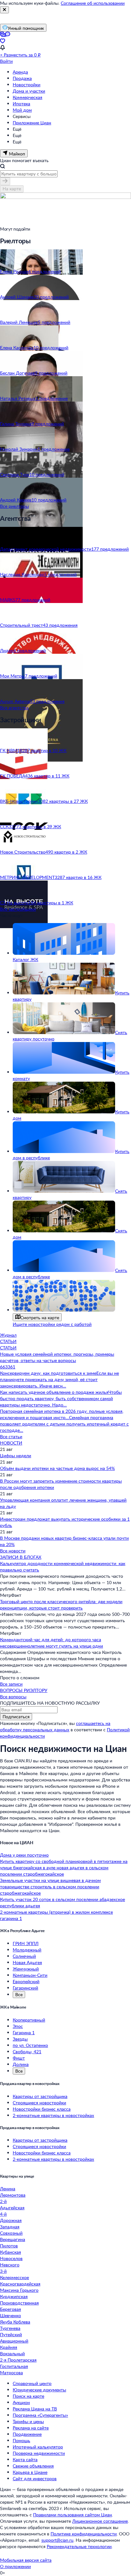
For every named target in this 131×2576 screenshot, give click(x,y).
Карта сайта (25, 2459)
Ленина (8, 2189)
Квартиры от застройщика (40, 2096)
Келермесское (14, 2277)
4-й (3, 2214)
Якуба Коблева (15, 2322)
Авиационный (14, 2341)
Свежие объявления (33, 2466)
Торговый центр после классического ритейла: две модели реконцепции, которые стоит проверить (61, 1605)
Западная (10, 2227)
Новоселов (11, 2258)
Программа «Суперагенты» (40, 2415)
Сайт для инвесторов (35, 2478)
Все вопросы (13, 1697)
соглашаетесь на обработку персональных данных (55, 1726)
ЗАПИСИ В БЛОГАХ (21, 1557)
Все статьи (11, 1436)
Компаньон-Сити (30, 1975)
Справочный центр (32, 2383)
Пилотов (9, 2246)
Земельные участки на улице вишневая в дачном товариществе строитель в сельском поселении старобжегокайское (50, 1887)
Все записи (11, 1684)
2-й (3, 2201)
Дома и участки (29, 91)
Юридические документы (39, 2390)
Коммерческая (28, 97)
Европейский (26, 1981)
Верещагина (13, 2239)
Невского (10, 2265)
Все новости (13, 1551)
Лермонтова (13, 2195)
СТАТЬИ (8, 1341)
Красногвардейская (20, 2284)
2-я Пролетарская (18, 2360)
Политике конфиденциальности (84, 2534)
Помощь (21, 2440)
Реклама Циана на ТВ (35, 2409)
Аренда (20, 72)
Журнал (8, 1335)
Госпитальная (14, 2366)
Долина (21, 2064)
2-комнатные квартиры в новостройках (53, 2115)
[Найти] (5, 181)
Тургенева (10, 2328)
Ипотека (21, 104)
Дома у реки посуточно (24, 1855)
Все (19, 1994)
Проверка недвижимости (39, 2453)
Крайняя (9, 2347)
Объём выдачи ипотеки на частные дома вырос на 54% (57, 1468)
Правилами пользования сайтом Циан (72, 2515)
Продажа (22, 78)
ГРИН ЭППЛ (26, 1943)
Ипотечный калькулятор (38, 2447)
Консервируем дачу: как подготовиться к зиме (48, 1373)
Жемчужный (26, 1969)
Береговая (10, 2309)
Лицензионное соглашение (100, 2521)
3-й (3, 2271)
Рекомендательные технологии (79, 2546)
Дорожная (11, 2220)
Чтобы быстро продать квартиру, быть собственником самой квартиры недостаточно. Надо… (61, 1398)
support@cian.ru (57, 2540)
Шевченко (10, 2315)
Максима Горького (19, 2290)
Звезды (20, 2039)
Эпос (18, 2026)
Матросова (11, 2373)
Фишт (19, 2058)
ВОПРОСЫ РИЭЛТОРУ (24, 1690)
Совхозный (11, 2233)
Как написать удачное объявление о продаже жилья (54, 1392)
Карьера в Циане (30, 2472)
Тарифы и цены (28, 2421)
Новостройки (27, 85)
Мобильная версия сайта (26, 2560)
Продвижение (27, 2434)
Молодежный (27, 1950)
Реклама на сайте (31, 2428)
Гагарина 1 (24, 2032)
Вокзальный (12, 2353)
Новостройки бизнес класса (42, 2109)
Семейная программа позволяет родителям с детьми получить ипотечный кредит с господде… (64, 1424)
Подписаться (16, 1717)
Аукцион (21, 2402)
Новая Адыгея (27, 1962)
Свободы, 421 (27, 2052)
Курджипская (14, 2296)
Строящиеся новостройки (39, 2103)
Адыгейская (12, 2208)
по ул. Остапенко (30, 2045)
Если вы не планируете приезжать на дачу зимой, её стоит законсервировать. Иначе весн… (59, 1379)
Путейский (11, 2334)
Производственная (19, 2303)
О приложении (15, 2566)
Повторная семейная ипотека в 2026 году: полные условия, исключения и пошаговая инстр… (62, 1414)
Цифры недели (16, 1455)
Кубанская (10, 2252)
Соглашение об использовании (93, 3)
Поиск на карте (28, 2396)
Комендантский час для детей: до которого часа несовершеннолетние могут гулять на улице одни (52, 1643)
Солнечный (24, 1956)
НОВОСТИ (11, 1443)
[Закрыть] (4, 10)
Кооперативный (29, 2020)
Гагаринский (25, 1988)
